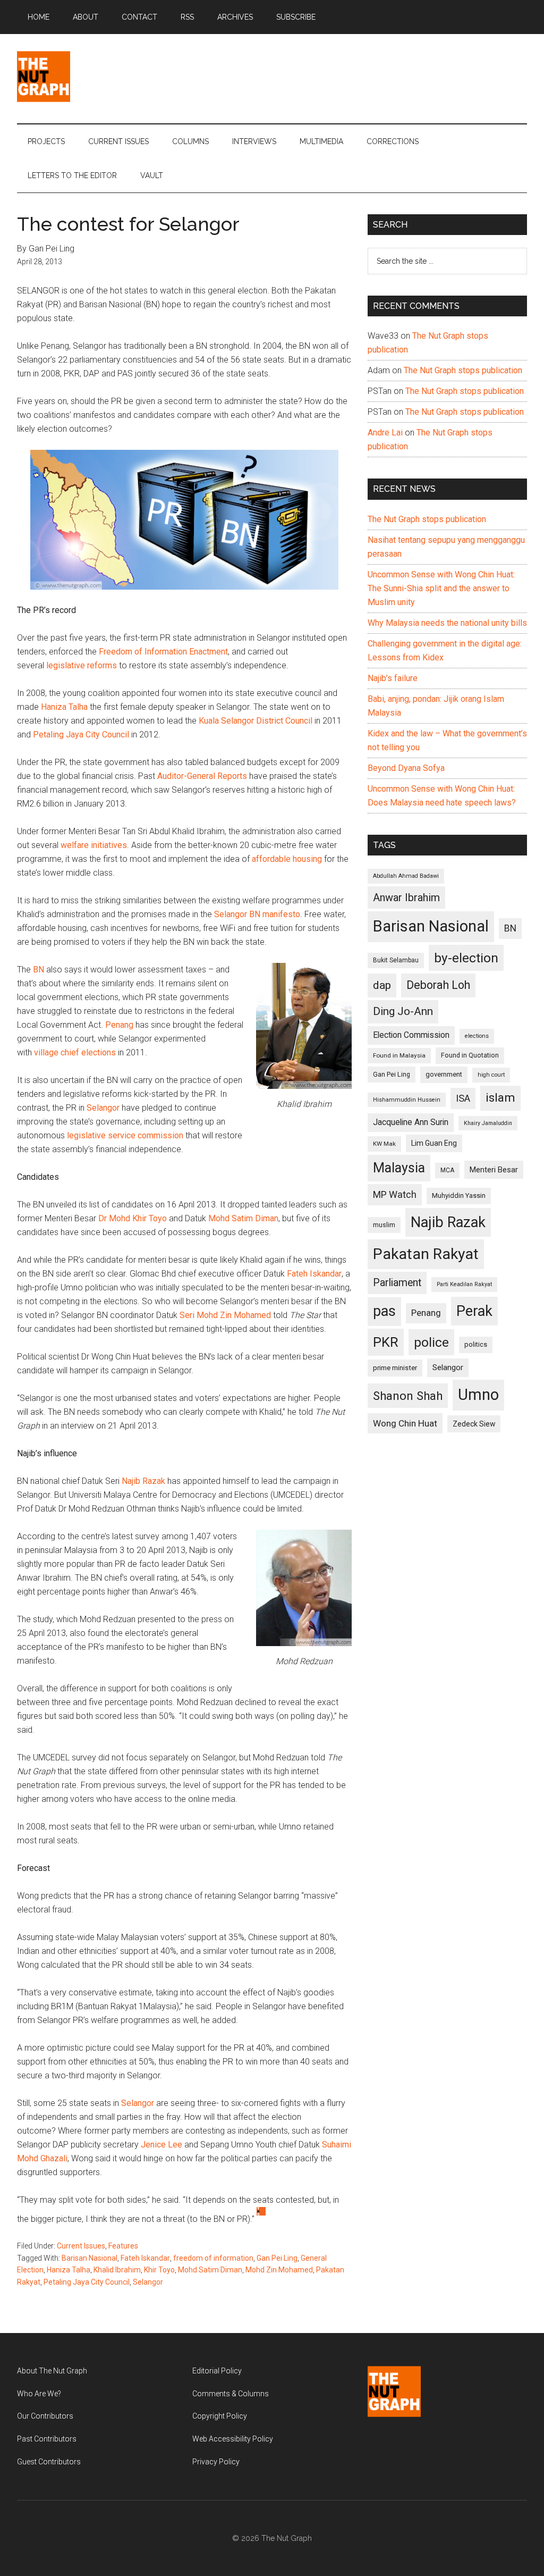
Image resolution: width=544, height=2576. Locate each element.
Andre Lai (385, 433)
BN (39, 970)
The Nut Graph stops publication (463, 370)
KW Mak (384, 1144)
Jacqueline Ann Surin (411, 1122)
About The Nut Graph (52, 2371)
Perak (474, 1311)
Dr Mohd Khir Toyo (133, 1218)
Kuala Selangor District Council (256, 721)
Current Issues (81, 2246)
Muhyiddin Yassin (459, 1195)
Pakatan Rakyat (426, 1254)
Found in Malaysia (399, 1055)
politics (476, 1344)
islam (500, 1098)
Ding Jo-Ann (403, 1011)
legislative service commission (125, 1135)
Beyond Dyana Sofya (406, 768)
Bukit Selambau (396, 960)
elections (477, 1036)
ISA (463, 1098)
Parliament (397, 1283)
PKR (386, 1342)
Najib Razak (143, 1481)
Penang (119, 1025)
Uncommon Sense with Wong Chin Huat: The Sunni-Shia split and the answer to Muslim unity (441, 588)
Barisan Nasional (90, 2258)
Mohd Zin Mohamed (279, 2270)
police (431, 1342)
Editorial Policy (217, 2371)
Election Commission (411, 1035)
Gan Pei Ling (277, 2258)
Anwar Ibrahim (406, 897)
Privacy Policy (216, 2462)
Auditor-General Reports (202, 776)
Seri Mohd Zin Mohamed (225, 1315)
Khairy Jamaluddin (488, 1123)
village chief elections (75, 1052)
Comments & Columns (231, 2394)
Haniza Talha (64, 707)
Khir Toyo (159, 2270)
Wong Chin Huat (405, 1423)
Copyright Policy (220, 2416)
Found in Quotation (470, 1055)
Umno (478, 1395)
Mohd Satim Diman (243, 1218)
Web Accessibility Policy (233, 2439)
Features (123, 2246)
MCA (447, 1170)
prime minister (395, 1368)
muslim (384, 1225)
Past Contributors (47, 2439)
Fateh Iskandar (314, 1274)
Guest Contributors (49, 2462)
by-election (466, 958)
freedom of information (213, 2258)
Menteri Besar (494, 1170)
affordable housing (287, 859)
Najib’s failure (393, 678)
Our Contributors (45, 2416)
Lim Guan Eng (434, 1143)
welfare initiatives (94, 845)
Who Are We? (39, 2394)
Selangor (103, 1108)
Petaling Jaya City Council (81, 735)
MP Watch (395, 1194)
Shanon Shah (408, 1396)
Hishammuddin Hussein (407, 1100)
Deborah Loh (438, 985)
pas (384, 1311)
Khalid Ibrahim (117, 2270)
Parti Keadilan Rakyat (464, 1284)
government (444, 1074)
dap (382, 985)
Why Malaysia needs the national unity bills (447, 623)
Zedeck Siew (474, 1424)
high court (491, 1075)
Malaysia (399, 1168)
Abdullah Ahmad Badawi (406, 876)
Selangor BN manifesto (257, 914)
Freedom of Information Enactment (163, 652)
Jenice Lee (161, 2145)
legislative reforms (82, 665)
